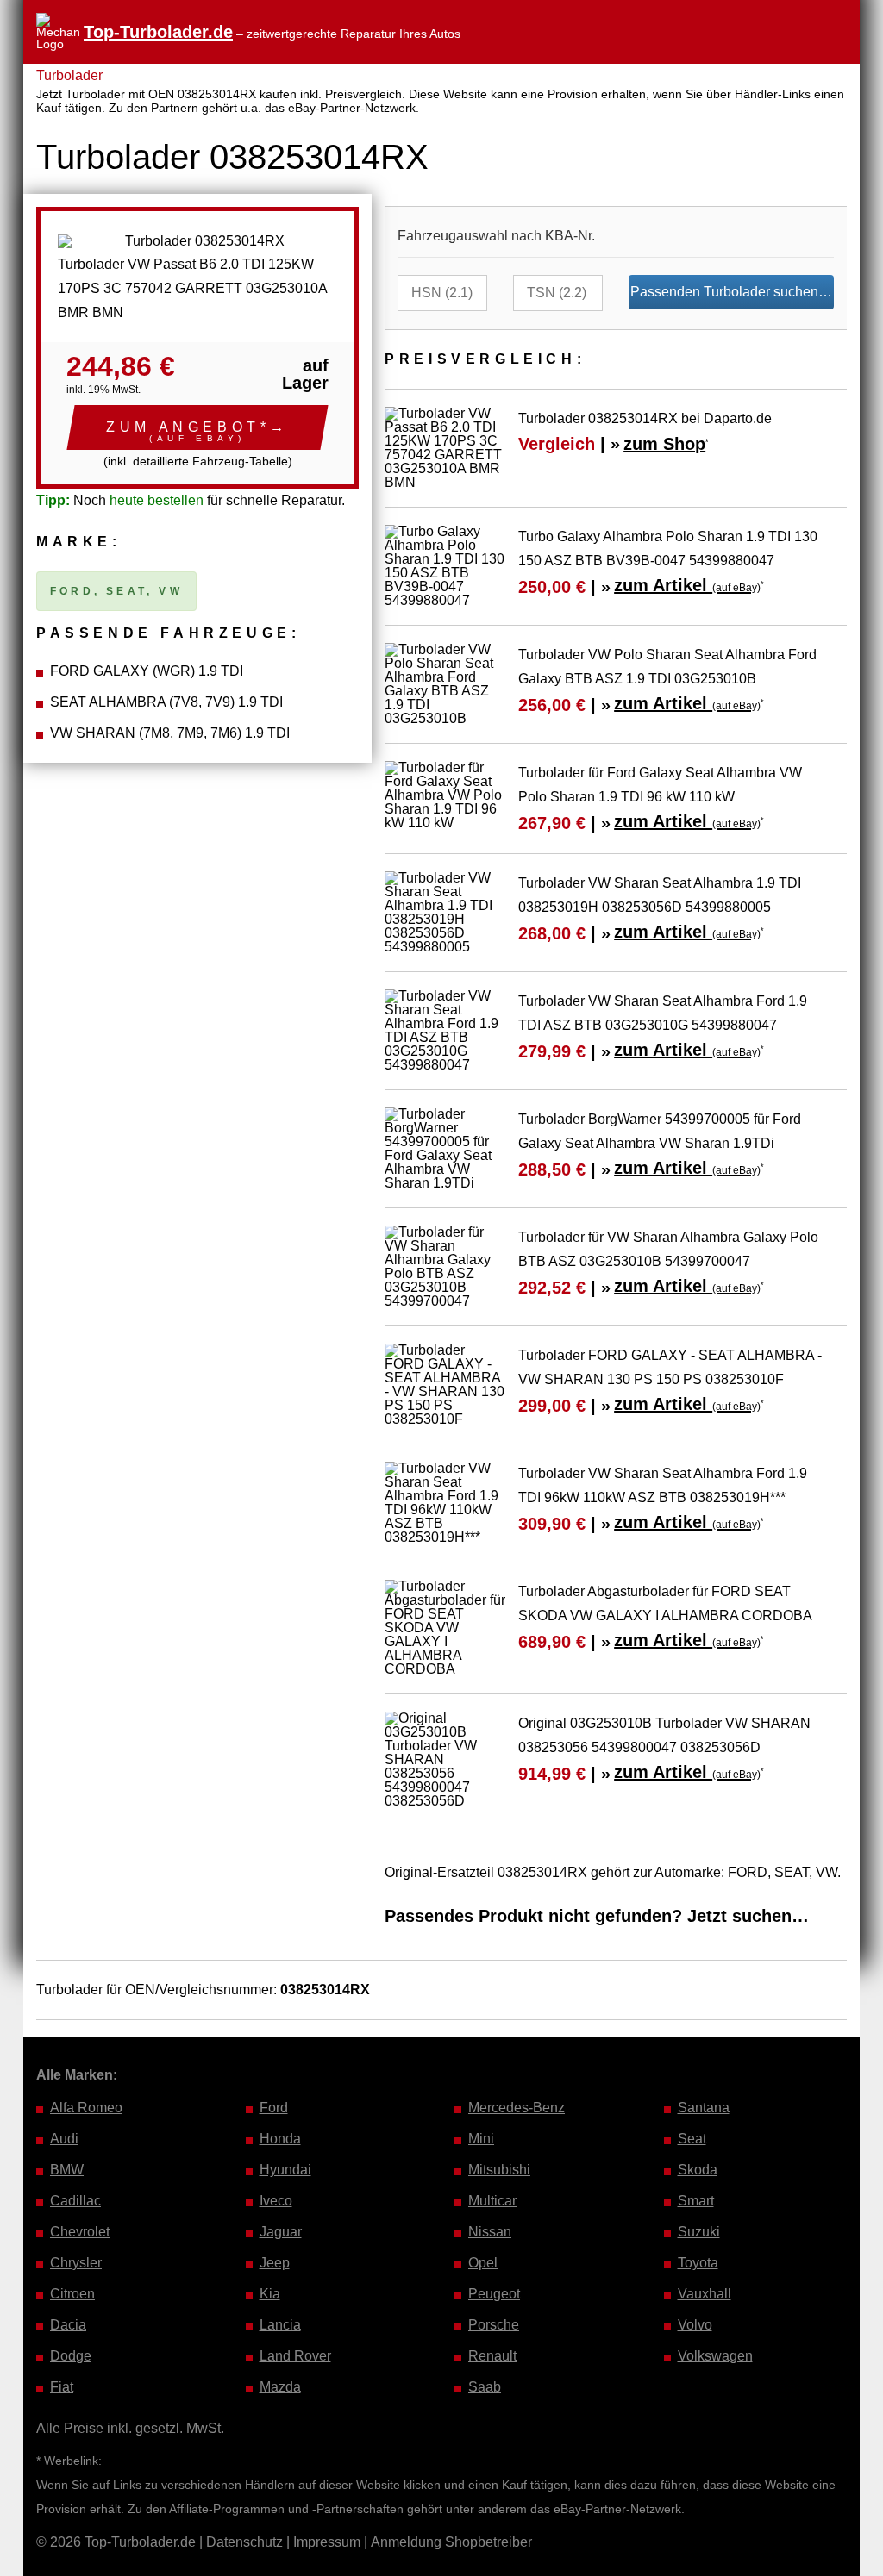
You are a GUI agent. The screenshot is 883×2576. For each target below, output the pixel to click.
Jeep (275, 2263)
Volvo (695, 2325)
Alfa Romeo (86, 2108)
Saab (485, 2387)
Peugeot (494, 2294)
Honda (280, 2139)
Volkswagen (715, 2356)
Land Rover (295, 2356)
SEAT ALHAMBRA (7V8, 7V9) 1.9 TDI (166, 702)
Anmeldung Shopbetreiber (451, 2542)
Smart (696, 2201)
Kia (270, 2294)
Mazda (280, 2387)
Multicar (492, 2201)
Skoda (698, 2170)
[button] (197, 427)
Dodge (71, 2356)
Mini (481, 2139)
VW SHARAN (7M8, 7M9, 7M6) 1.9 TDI (170, 733)
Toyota (698, 2263)
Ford (274, 2108)
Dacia (68, 2325)
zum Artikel (687, 585)
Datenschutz (244, 2542)
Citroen (72, 2294)
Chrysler (76, 2263)
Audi (64, 2139)
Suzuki (699, 2232)
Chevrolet (80, 2232)
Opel (483, 2263)
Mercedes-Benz (517, 2108)
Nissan (490, 2232)
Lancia (280, 2325)
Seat (692, 2139)
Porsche (494, 2325)
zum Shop (664, 444)
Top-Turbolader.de (158, 32)
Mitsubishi (499, 2170)
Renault (492, 2356)
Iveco (276, 2201)
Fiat (62, 2387)
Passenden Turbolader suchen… (731, 292)
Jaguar (281, 2232)
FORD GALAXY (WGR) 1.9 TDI (147, 671)
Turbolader (69, 75)
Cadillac (75, 2201)
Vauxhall (705, 2294)
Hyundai (285, 2170)
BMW (67, 2170)
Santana (704, 2108)
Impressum (327, 2542)
